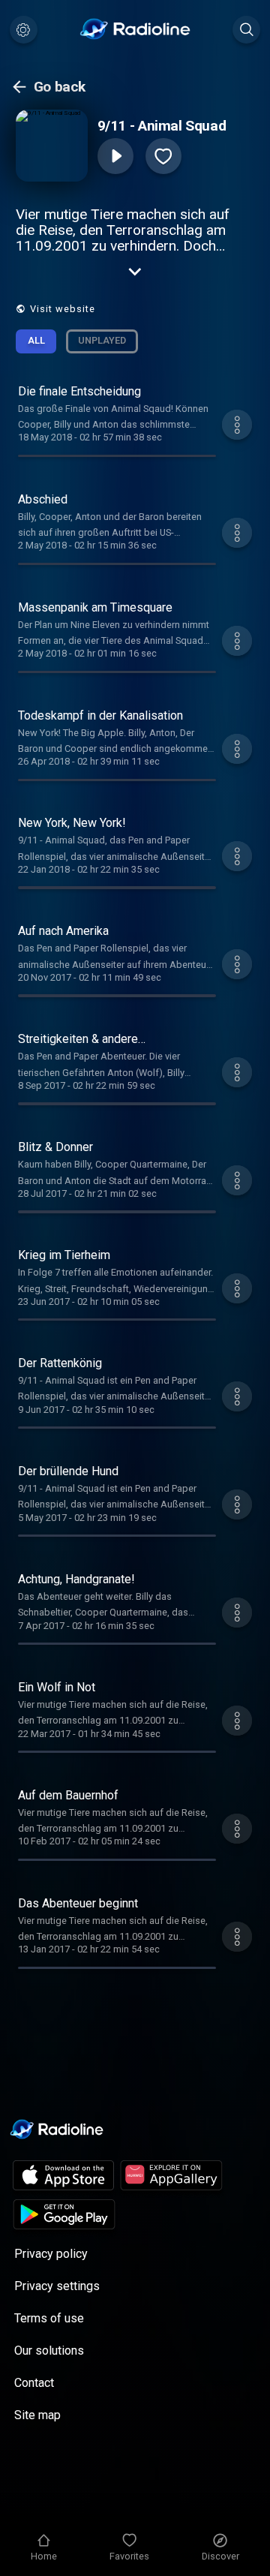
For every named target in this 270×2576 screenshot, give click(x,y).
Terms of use (49, 2318)
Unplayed (102, 340)
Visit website (63, 309)
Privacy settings (57, 2286)
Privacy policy (51, 2254)
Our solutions (49, 2351)
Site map (37, 2415)
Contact (34, 2383)
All (36, 340)
